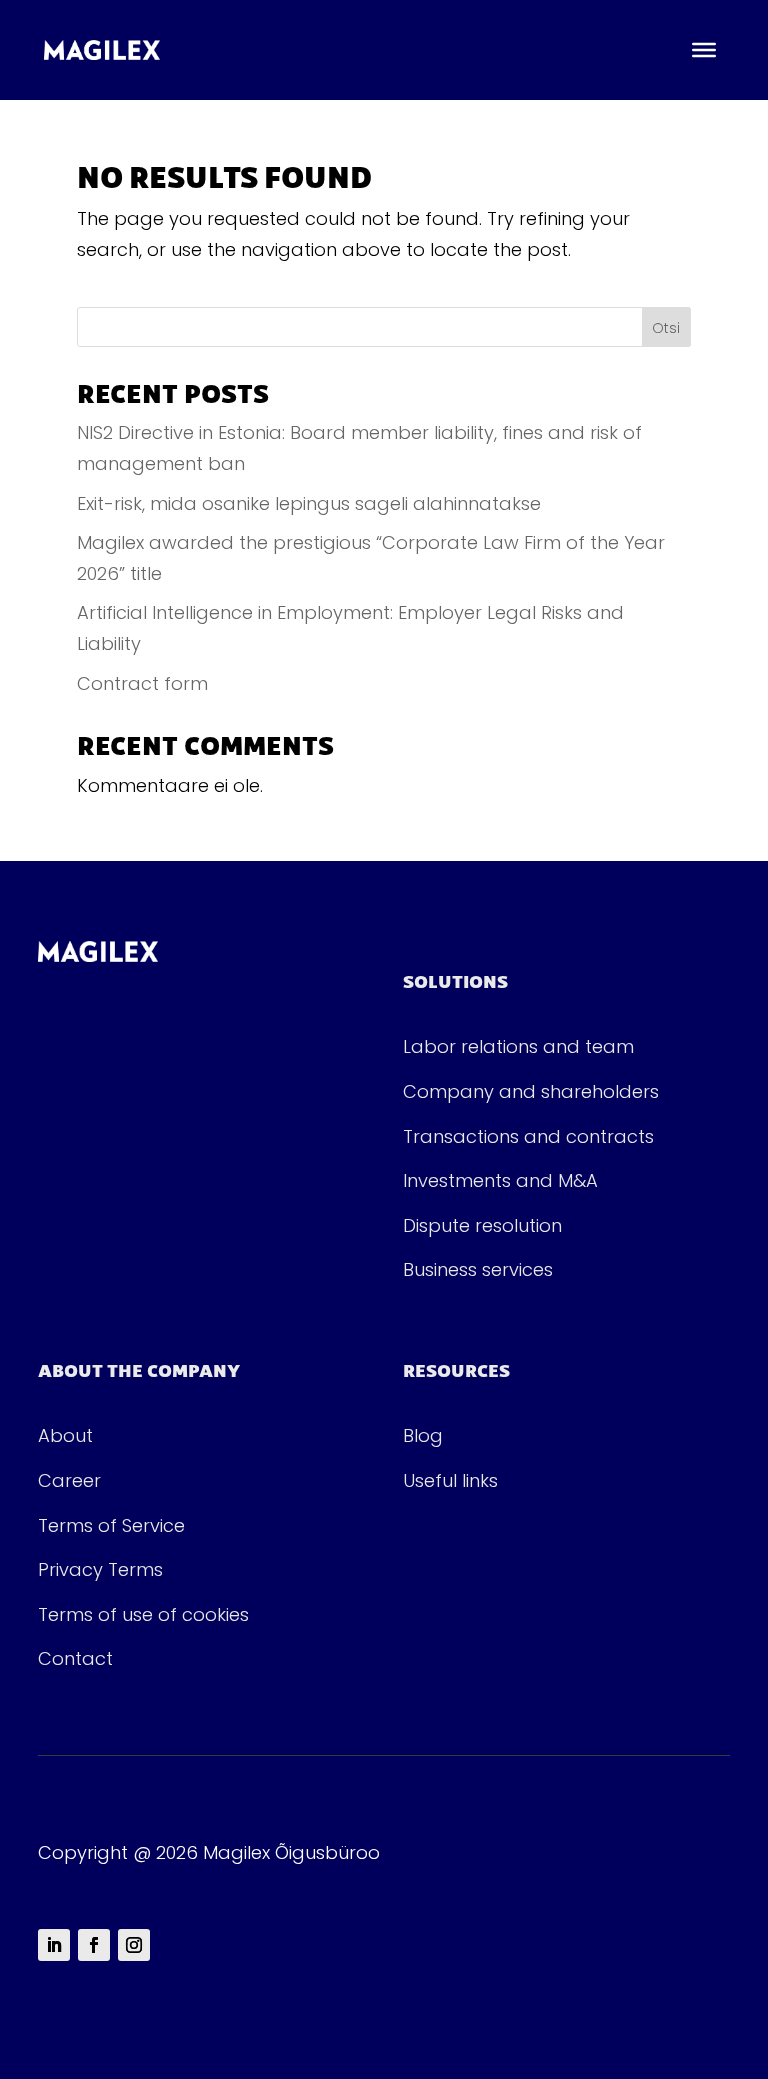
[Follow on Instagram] (134, 1945)
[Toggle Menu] (704, 50)
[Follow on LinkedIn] (54, 1945)
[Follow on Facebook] (94, 1945)
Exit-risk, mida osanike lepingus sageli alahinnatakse (309, 503)
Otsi (666, 328)
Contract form (142, 683)
